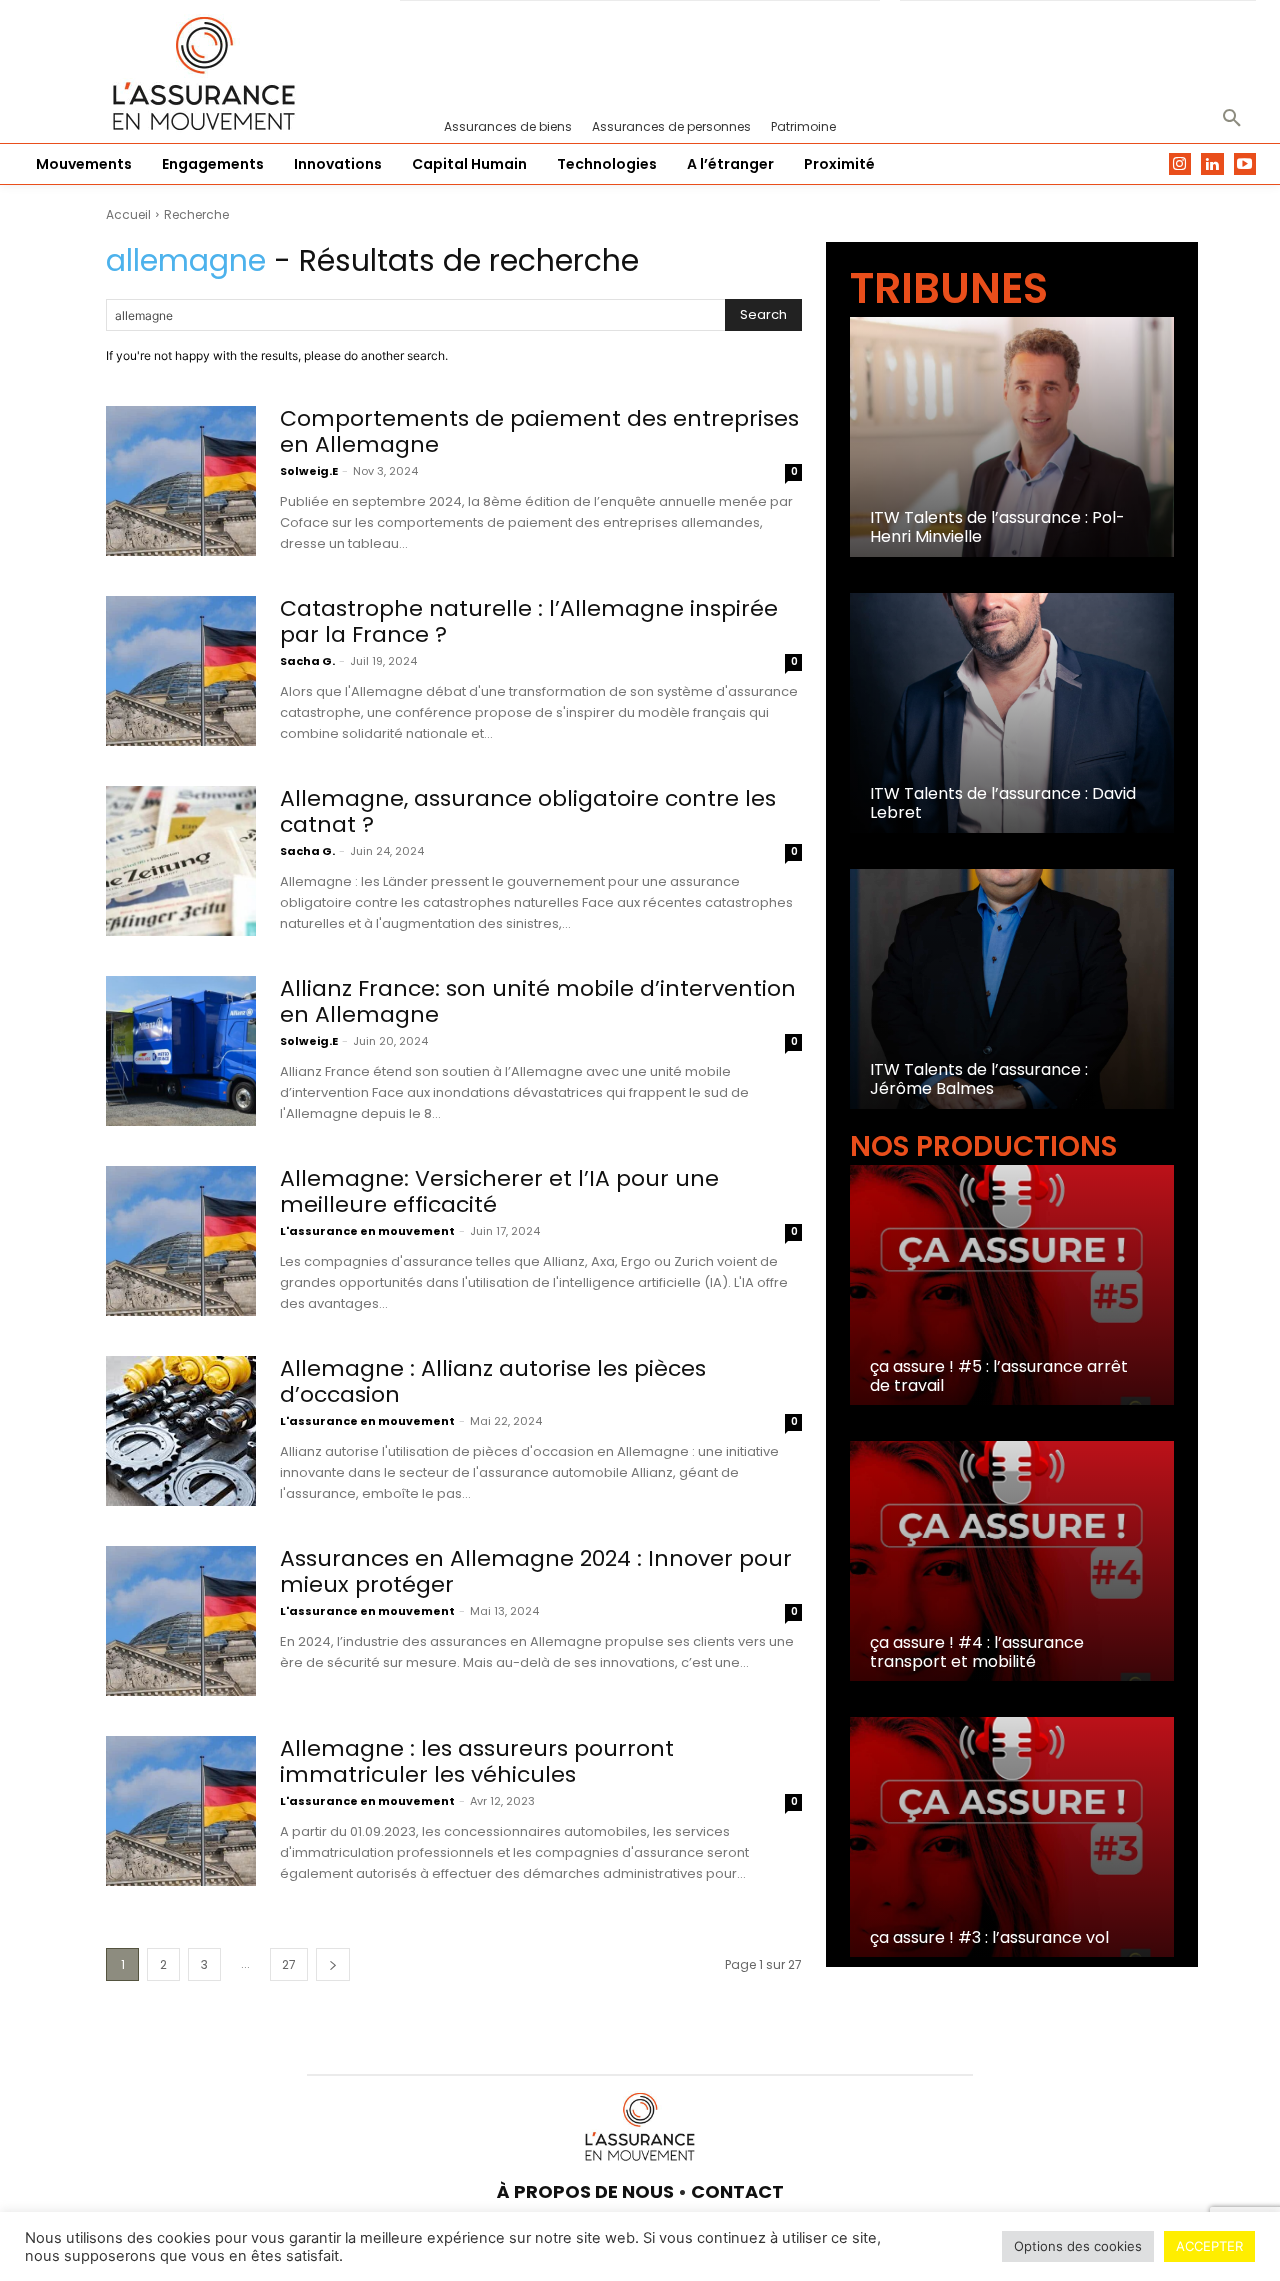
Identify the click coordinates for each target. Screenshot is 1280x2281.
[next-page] (333, 1964)
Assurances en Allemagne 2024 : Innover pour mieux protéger (536, 1571)
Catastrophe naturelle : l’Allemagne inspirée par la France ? (529, 621)
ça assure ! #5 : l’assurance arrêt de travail (999, 1376)
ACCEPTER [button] (1209, 2246)
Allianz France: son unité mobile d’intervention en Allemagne (538, 1001)
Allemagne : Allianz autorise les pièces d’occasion (493, 1381)
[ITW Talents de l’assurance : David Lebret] (1012, 713)
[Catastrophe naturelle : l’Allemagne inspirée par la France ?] (181, 671)
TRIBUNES (949, 288)
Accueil (128, 214)
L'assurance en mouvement (367, 1231)
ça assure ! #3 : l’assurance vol (989, 1937)
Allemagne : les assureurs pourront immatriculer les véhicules (477, 1761)
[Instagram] (1180, 164)
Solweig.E (309, 471)
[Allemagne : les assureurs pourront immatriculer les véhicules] (181, 1811)
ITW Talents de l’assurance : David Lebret (1003, 803)
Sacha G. (307, 661)
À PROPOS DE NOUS (585, 2191)
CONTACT (737, 2191)
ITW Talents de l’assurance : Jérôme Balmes (979, 1079)
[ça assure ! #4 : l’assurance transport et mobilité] (1012, 1561)
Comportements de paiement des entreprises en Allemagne (539, 431)
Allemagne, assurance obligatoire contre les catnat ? (528, 811)
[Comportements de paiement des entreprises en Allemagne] (181, 481)
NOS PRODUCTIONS (983, 1146)
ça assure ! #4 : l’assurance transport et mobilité (977, 1652)
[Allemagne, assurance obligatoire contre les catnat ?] (181, 861)
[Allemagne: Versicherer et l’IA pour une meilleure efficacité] (181, 1241)
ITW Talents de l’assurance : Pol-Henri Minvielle (997, 527)
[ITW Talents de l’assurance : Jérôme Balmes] (1012, 989)
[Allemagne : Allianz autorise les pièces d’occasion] (181, 1431)
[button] (1232, 119)
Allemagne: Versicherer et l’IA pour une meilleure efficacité (499, 1191)
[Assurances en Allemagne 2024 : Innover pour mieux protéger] (181, 1621)
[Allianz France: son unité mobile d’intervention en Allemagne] (181, 1051)
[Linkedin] (1212, 164)
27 (289, 1964)
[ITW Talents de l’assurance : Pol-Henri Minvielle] (1012, 437)
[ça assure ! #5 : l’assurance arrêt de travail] (1012, 1285)
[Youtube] (1245, 164)
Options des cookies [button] (1078, 2246)
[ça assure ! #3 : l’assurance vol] (1012, 1837)
